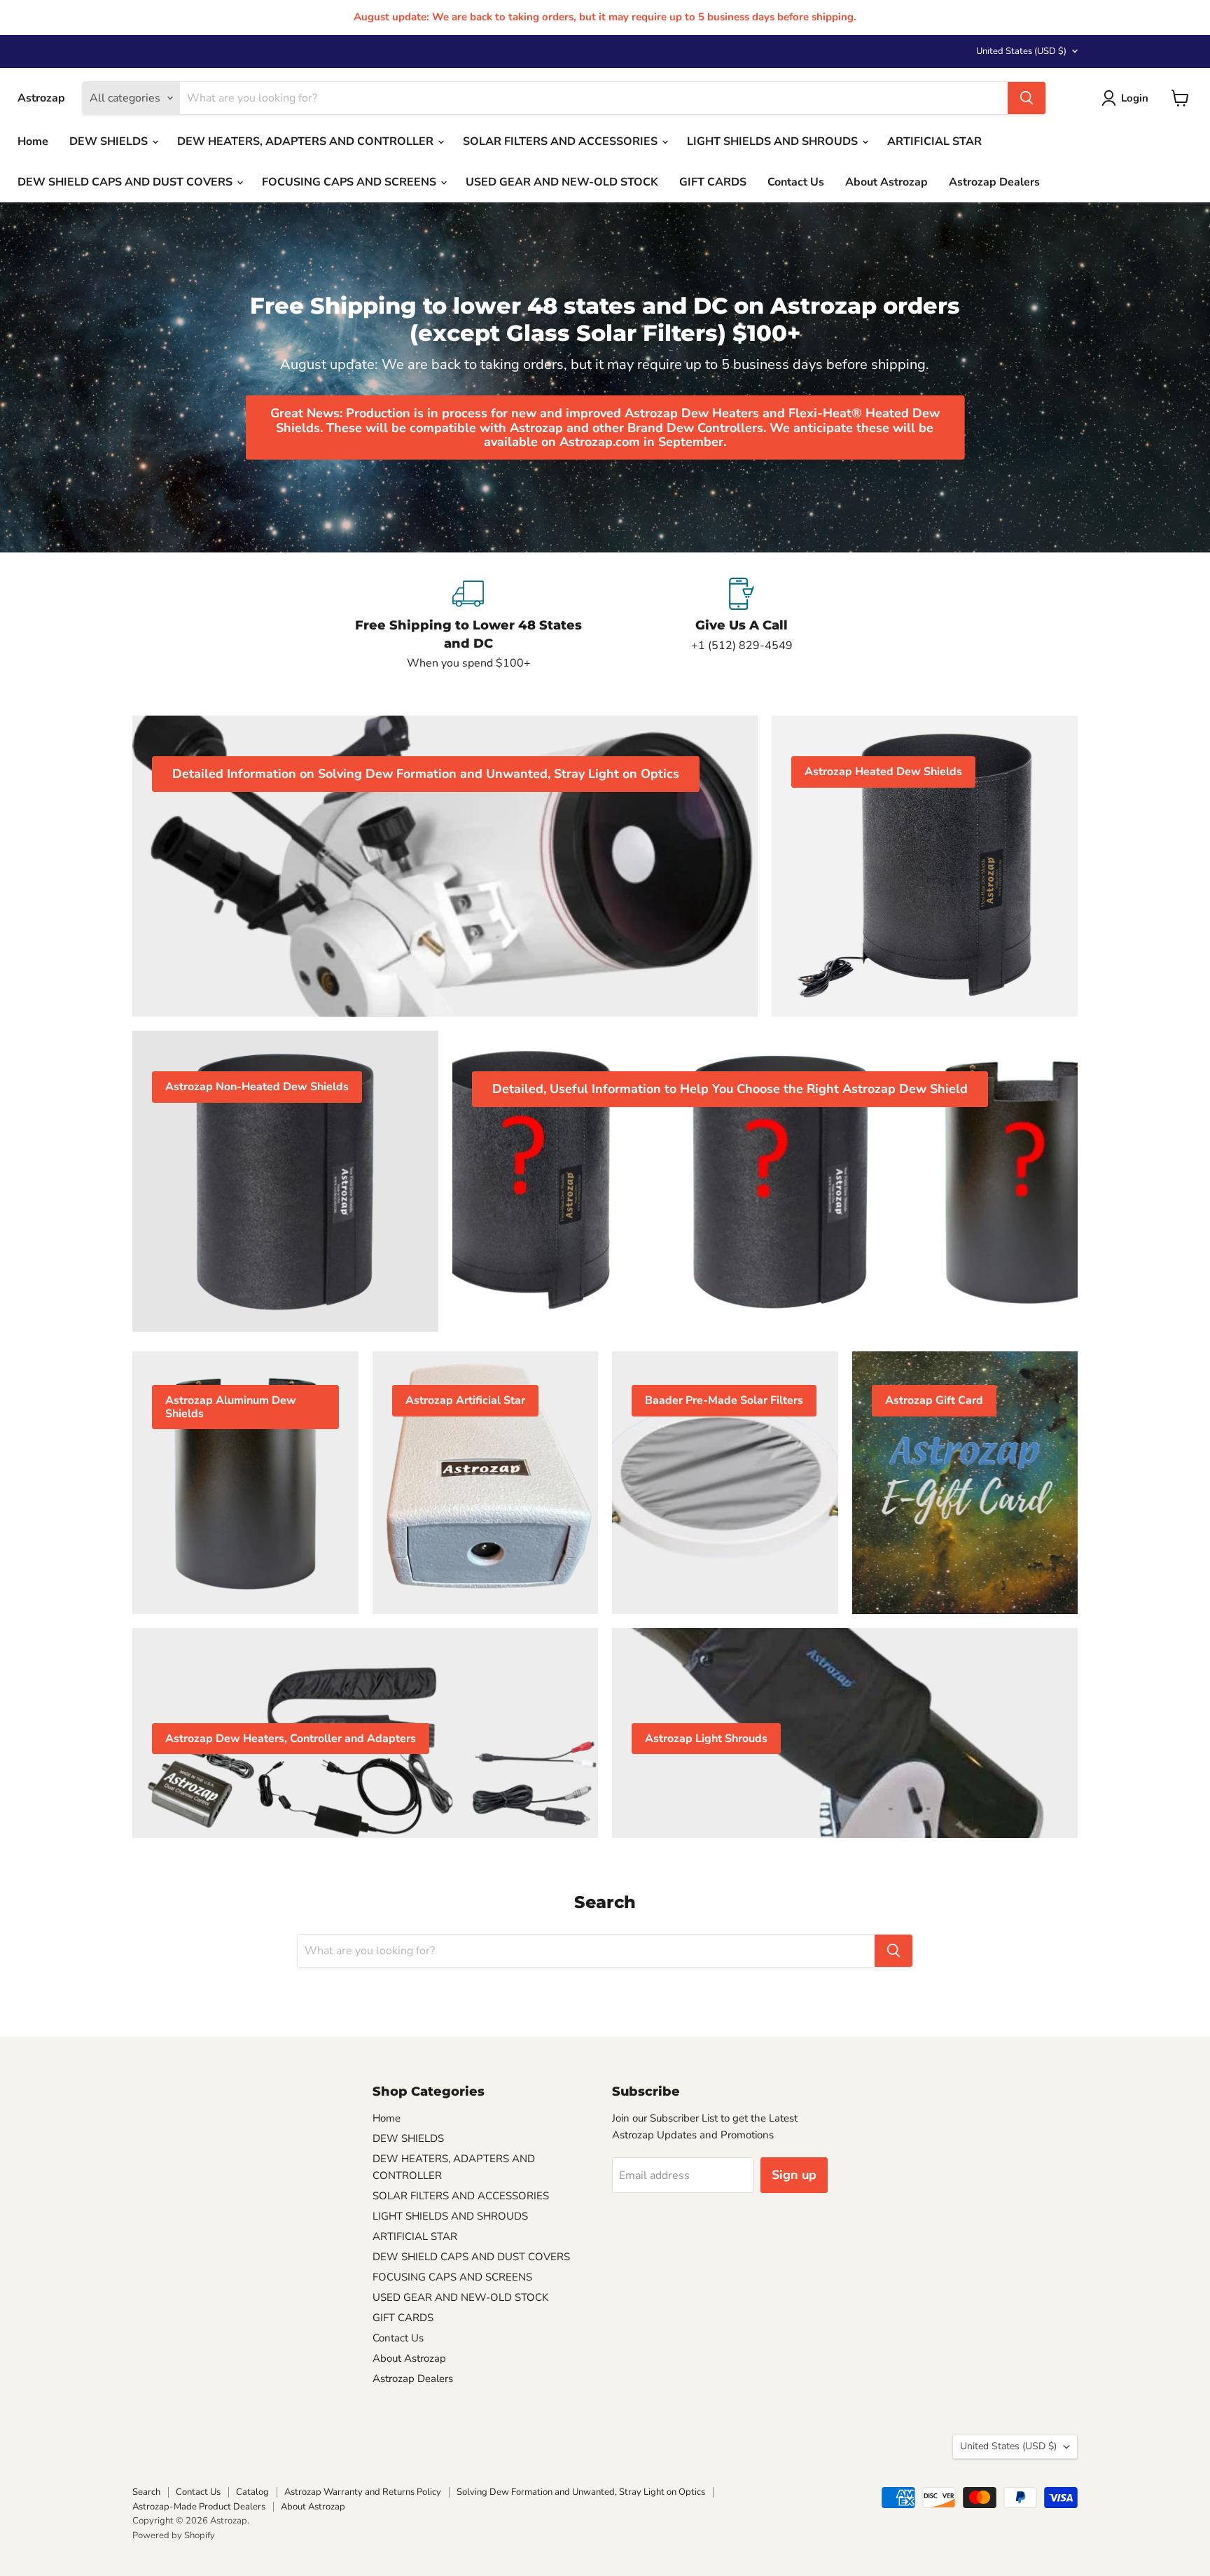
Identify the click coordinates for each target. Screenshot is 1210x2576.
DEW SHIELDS (110, 141)
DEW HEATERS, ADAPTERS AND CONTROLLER (307, 141)
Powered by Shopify (174, 2535)
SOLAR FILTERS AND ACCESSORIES (562, 141)
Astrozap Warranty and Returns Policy (363, 2492)
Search (146, 2492)
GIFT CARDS (713, 182)
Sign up (794, 2175)
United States (1021, 51)
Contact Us (796, 182)
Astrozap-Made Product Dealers (199, 2507)
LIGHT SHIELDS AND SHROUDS (774, 141)
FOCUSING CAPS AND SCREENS (350, 182)
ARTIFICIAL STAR (934, 141)
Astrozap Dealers (994, 182)
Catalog (252, 2492)
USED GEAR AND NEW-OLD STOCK (562, 182)
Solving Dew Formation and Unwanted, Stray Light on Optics (581, 2492)
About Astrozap (886, 182)
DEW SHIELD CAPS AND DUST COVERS (126, 182)
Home (33, 141)
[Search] (1027, 98)
